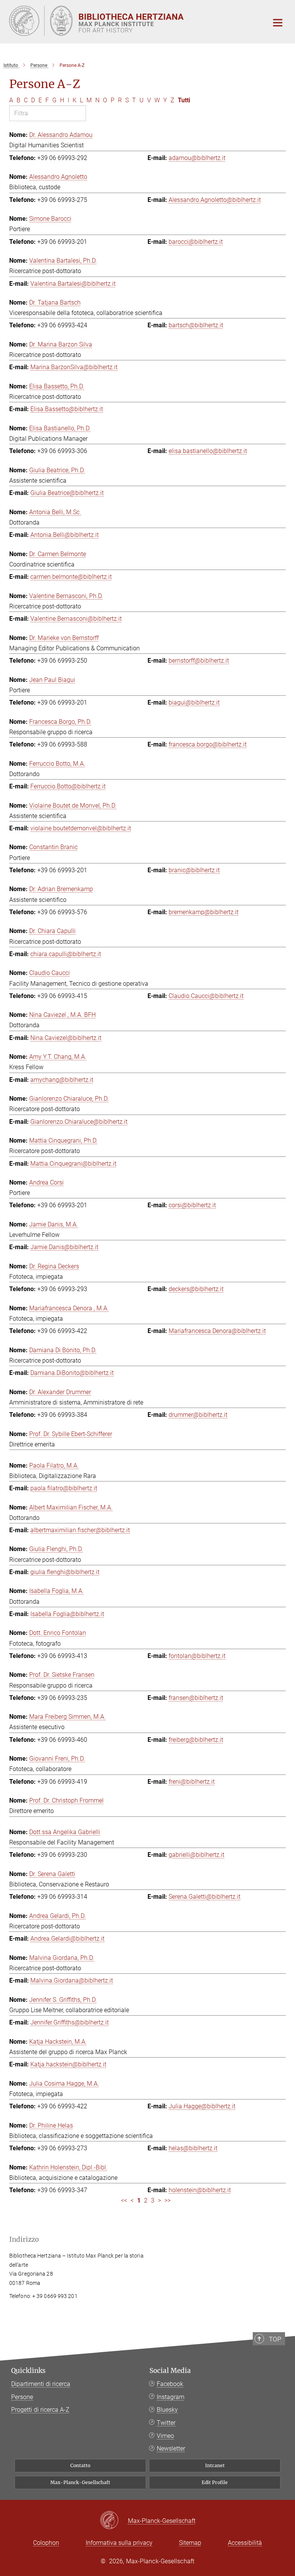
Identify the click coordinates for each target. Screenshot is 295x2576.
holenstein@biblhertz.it (200, 2190)
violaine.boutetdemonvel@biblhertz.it (81, 828)
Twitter (166, 2423)
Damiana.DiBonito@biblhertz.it (72, 1373)
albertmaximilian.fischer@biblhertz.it (80, 1530)
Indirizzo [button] (24, 2239)
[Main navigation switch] (278, 23)
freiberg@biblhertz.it (196, 1740)
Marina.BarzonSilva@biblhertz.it (74, 367)
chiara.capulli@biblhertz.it (66, 954)
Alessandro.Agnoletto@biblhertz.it (215, 200)
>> (167, 2200)
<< (124, 2200)
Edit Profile (215, 2482)
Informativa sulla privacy (119, 2543)
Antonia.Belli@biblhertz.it (65, 535)
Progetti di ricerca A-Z (40, 2410)
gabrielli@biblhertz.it (196, 1855)
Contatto (80, 2465)
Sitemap (190, 2543)
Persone (22, 2397)
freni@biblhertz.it (192, 1782)
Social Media (170, 2371)
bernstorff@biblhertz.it (199, 661)
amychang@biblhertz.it (62, 1080)
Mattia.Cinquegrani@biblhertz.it (73, 1164)
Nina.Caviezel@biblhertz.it (66, 1038)
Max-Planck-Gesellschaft (80, 2482)
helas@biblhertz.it (193, 2148)
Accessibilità (245, 2543)
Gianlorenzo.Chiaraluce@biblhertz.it (79, 1122)
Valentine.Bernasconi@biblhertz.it (76, 619)
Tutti (184, 100)
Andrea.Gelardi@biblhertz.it (67, 1939)
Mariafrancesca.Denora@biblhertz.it (217, 1331)
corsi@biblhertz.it (192, 1205)
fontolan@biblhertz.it (197, 1656)
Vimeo (165, 2436)
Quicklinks (28, 2371)
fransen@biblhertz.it (196, 1698)
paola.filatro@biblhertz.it (64, 1488)
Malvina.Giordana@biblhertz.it (72, 1980)
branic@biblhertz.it (194, 870)
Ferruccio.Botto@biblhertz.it (68, 786)
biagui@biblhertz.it (194, 702)
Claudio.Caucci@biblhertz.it (206, 996)
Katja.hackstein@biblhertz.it (68, 2064)
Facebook (170, 2384)
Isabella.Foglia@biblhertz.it (67, 1614)
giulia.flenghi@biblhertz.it (65, 1572)
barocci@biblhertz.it (196, 242)
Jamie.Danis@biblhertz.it (64, 1247)
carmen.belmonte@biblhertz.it (71, 577)
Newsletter (171, 2449)
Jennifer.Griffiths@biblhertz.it (70, 2022)
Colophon (46, 2543)
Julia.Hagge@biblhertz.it (202, 2106)
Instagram (171, 2397)
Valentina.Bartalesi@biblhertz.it (73, 284)
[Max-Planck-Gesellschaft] (114, 2521)
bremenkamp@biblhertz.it (204, 912)
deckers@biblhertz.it (196, 1289)
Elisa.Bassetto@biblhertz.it (67, 409)
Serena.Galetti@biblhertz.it (205, 1897)
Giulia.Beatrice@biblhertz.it (67, 493)
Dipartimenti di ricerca (41, 2384)
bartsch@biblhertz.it (196, 325)
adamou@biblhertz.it (197, 158)
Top (275, 2339)
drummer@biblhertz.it (198, 1415)
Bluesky (167, 2410)
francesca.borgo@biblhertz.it (208, 744)
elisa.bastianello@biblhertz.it (208, 451)
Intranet (215, 2465)
